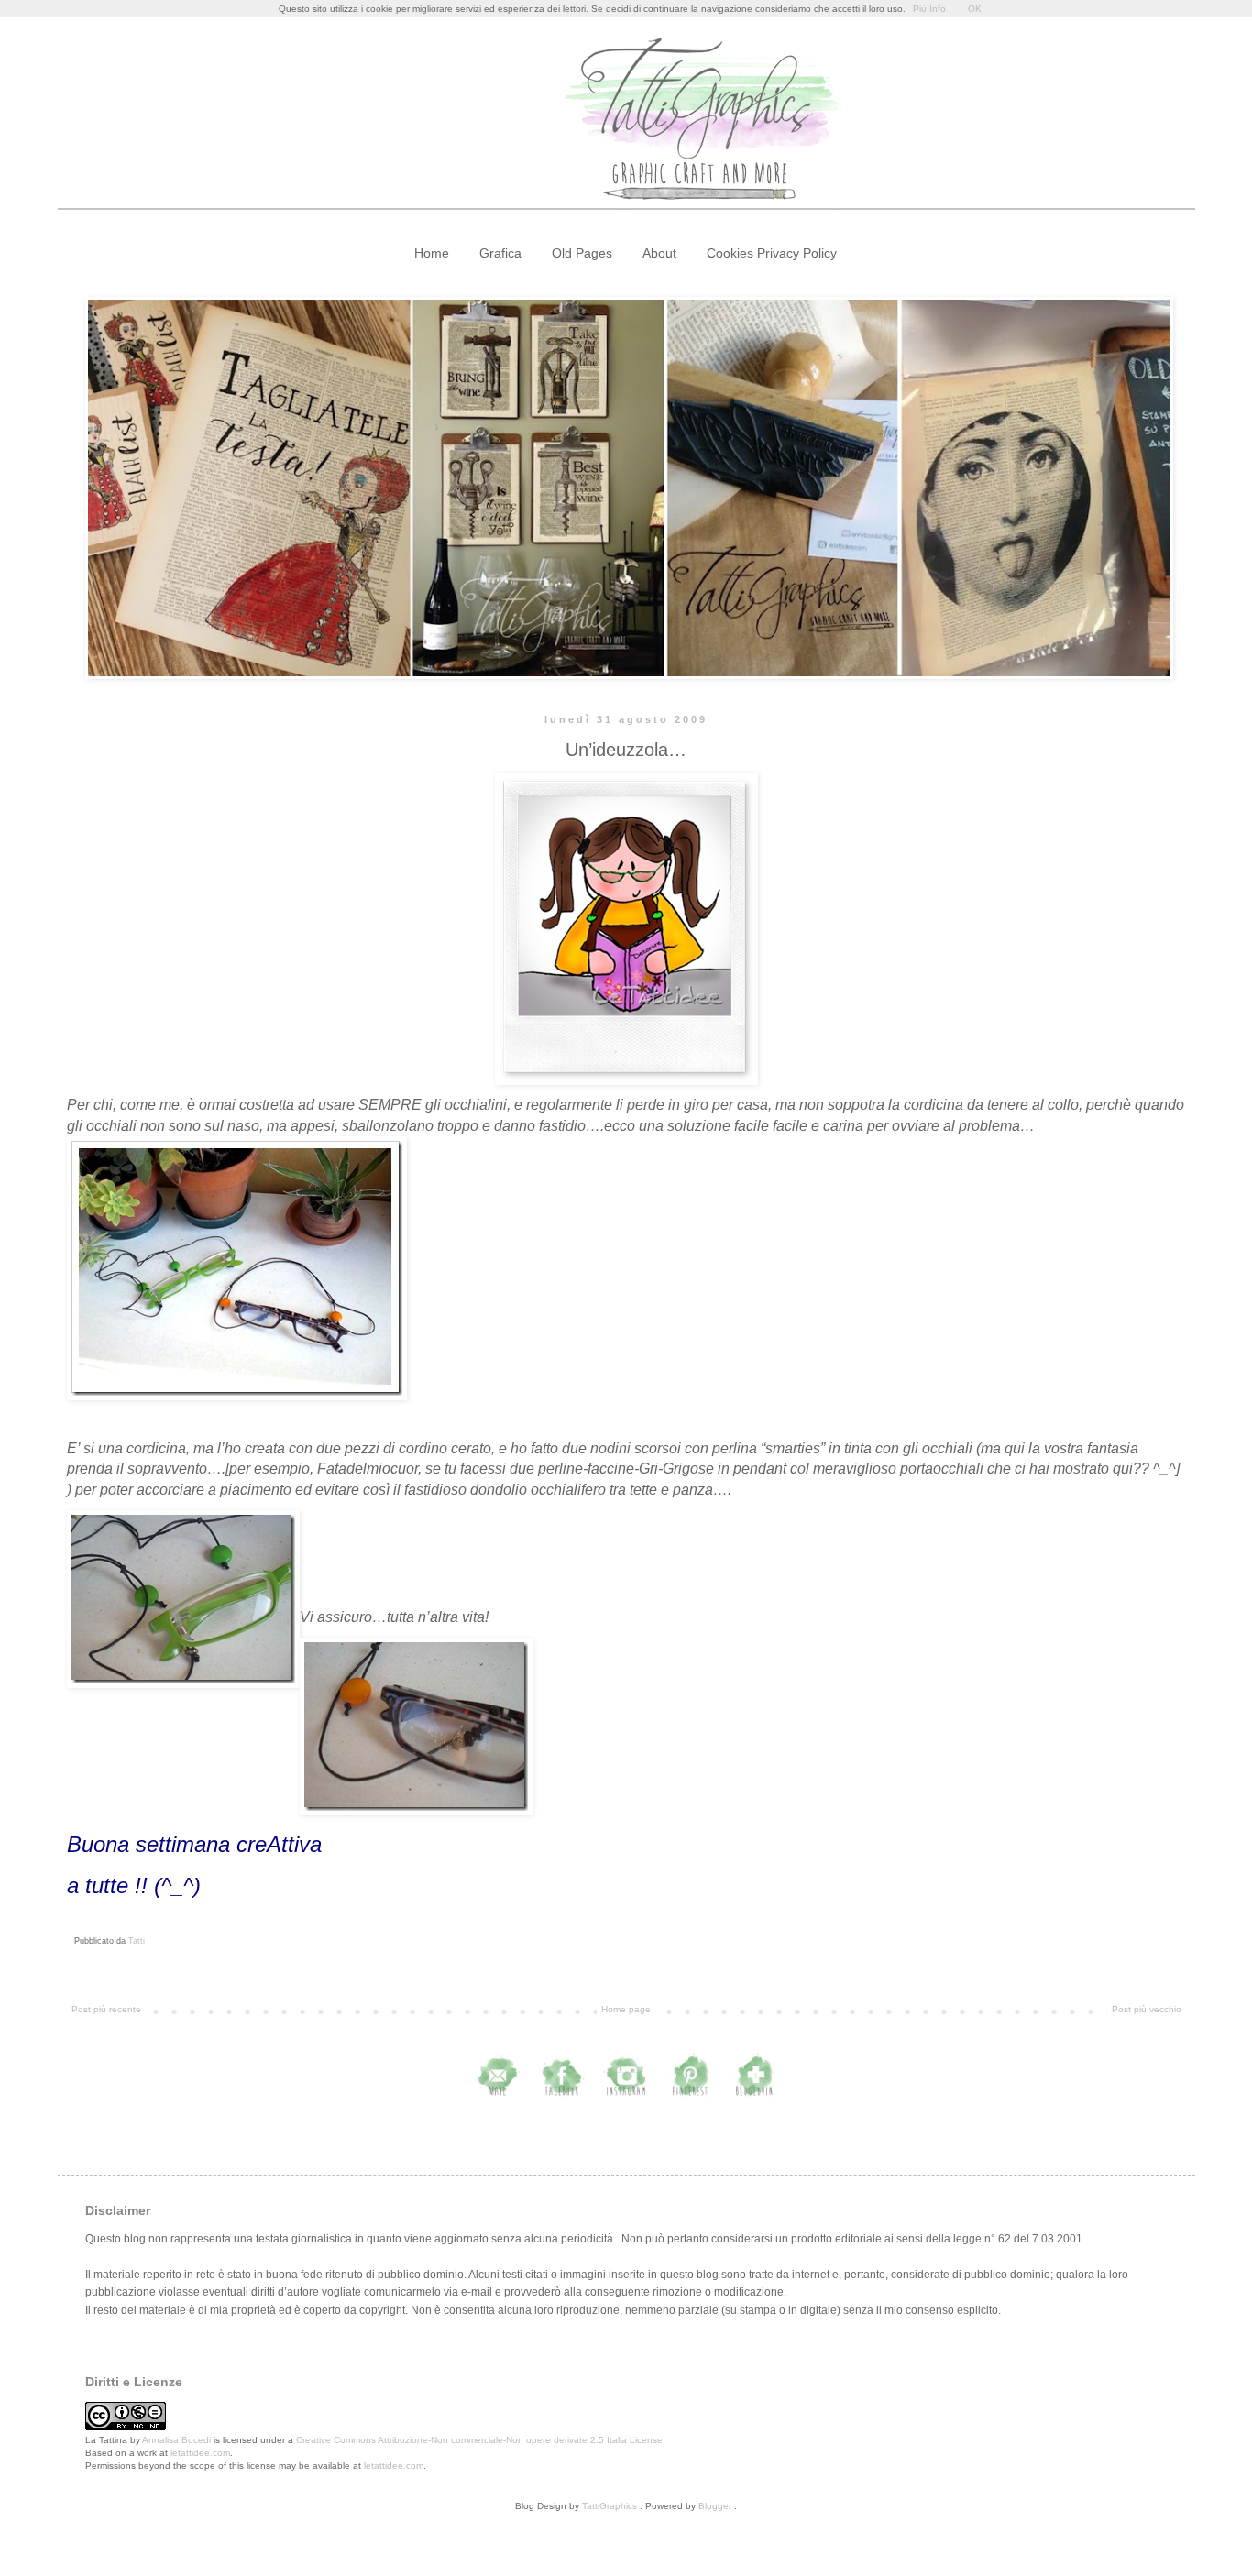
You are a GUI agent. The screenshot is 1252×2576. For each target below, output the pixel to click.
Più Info (929, 9)
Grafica (500, 253)
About (659, 253)
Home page (626, 2009)
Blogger (715, 2506)
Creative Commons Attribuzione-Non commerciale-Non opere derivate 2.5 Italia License (479, 2440)
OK (975, 9)
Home (432, 253)
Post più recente (106, 2009)
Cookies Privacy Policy (772, 253)
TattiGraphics (610, 2506)
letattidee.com (200, 2453)
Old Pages (582, 253)
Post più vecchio (1147, 2009)
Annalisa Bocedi (176, 2440)
